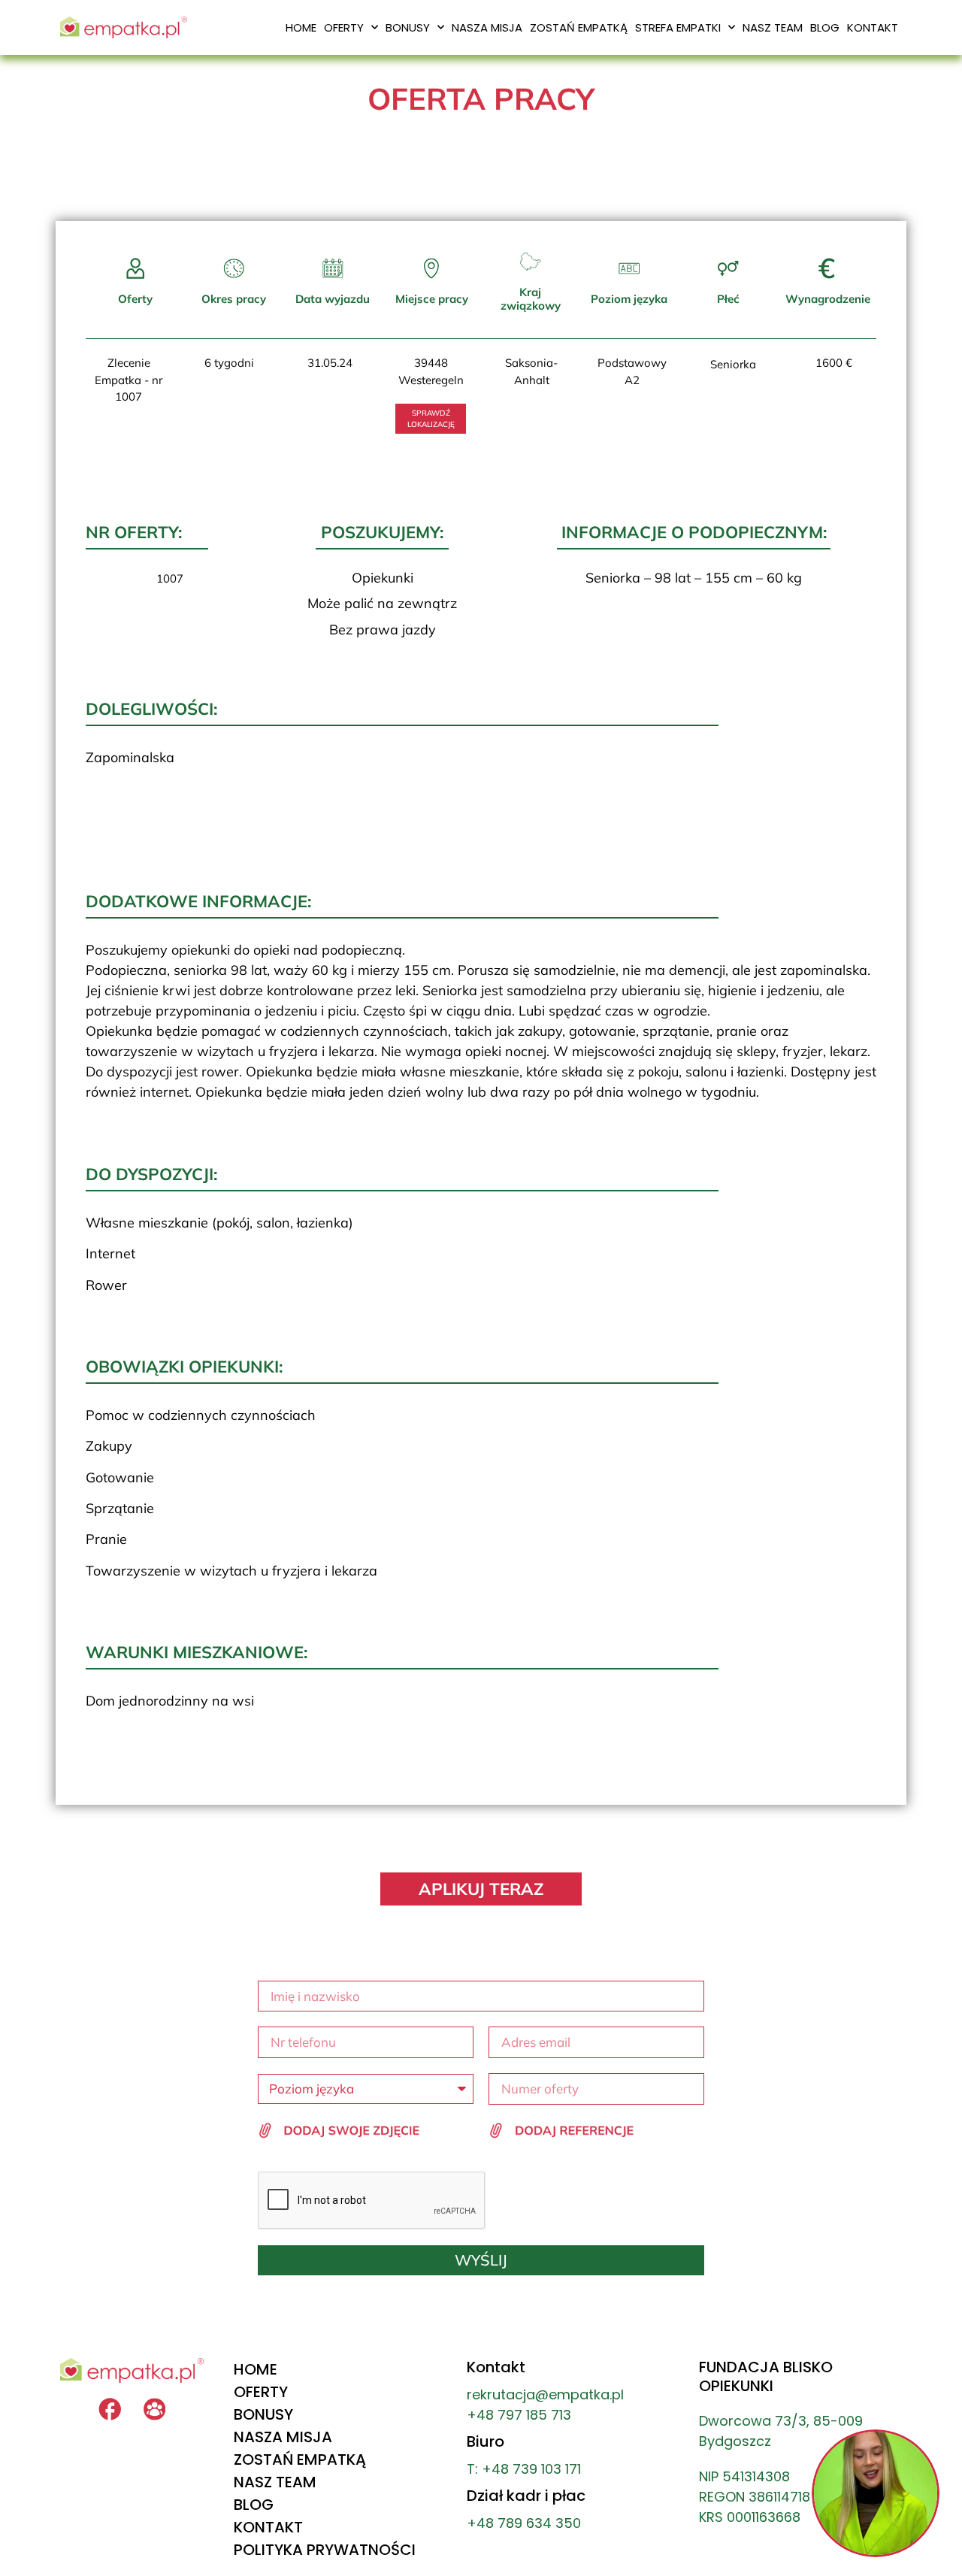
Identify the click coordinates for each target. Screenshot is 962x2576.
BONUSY (408, 27)
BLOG (825, 27)
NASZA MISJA (487, 27)
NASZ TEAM (773, 27)
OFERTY (344, 27)
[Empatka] (155, 2409)
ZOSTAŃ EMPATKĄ (579, 27)
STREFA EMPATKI (678, 27)
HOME (301, 27)
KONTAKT (873, 27)
